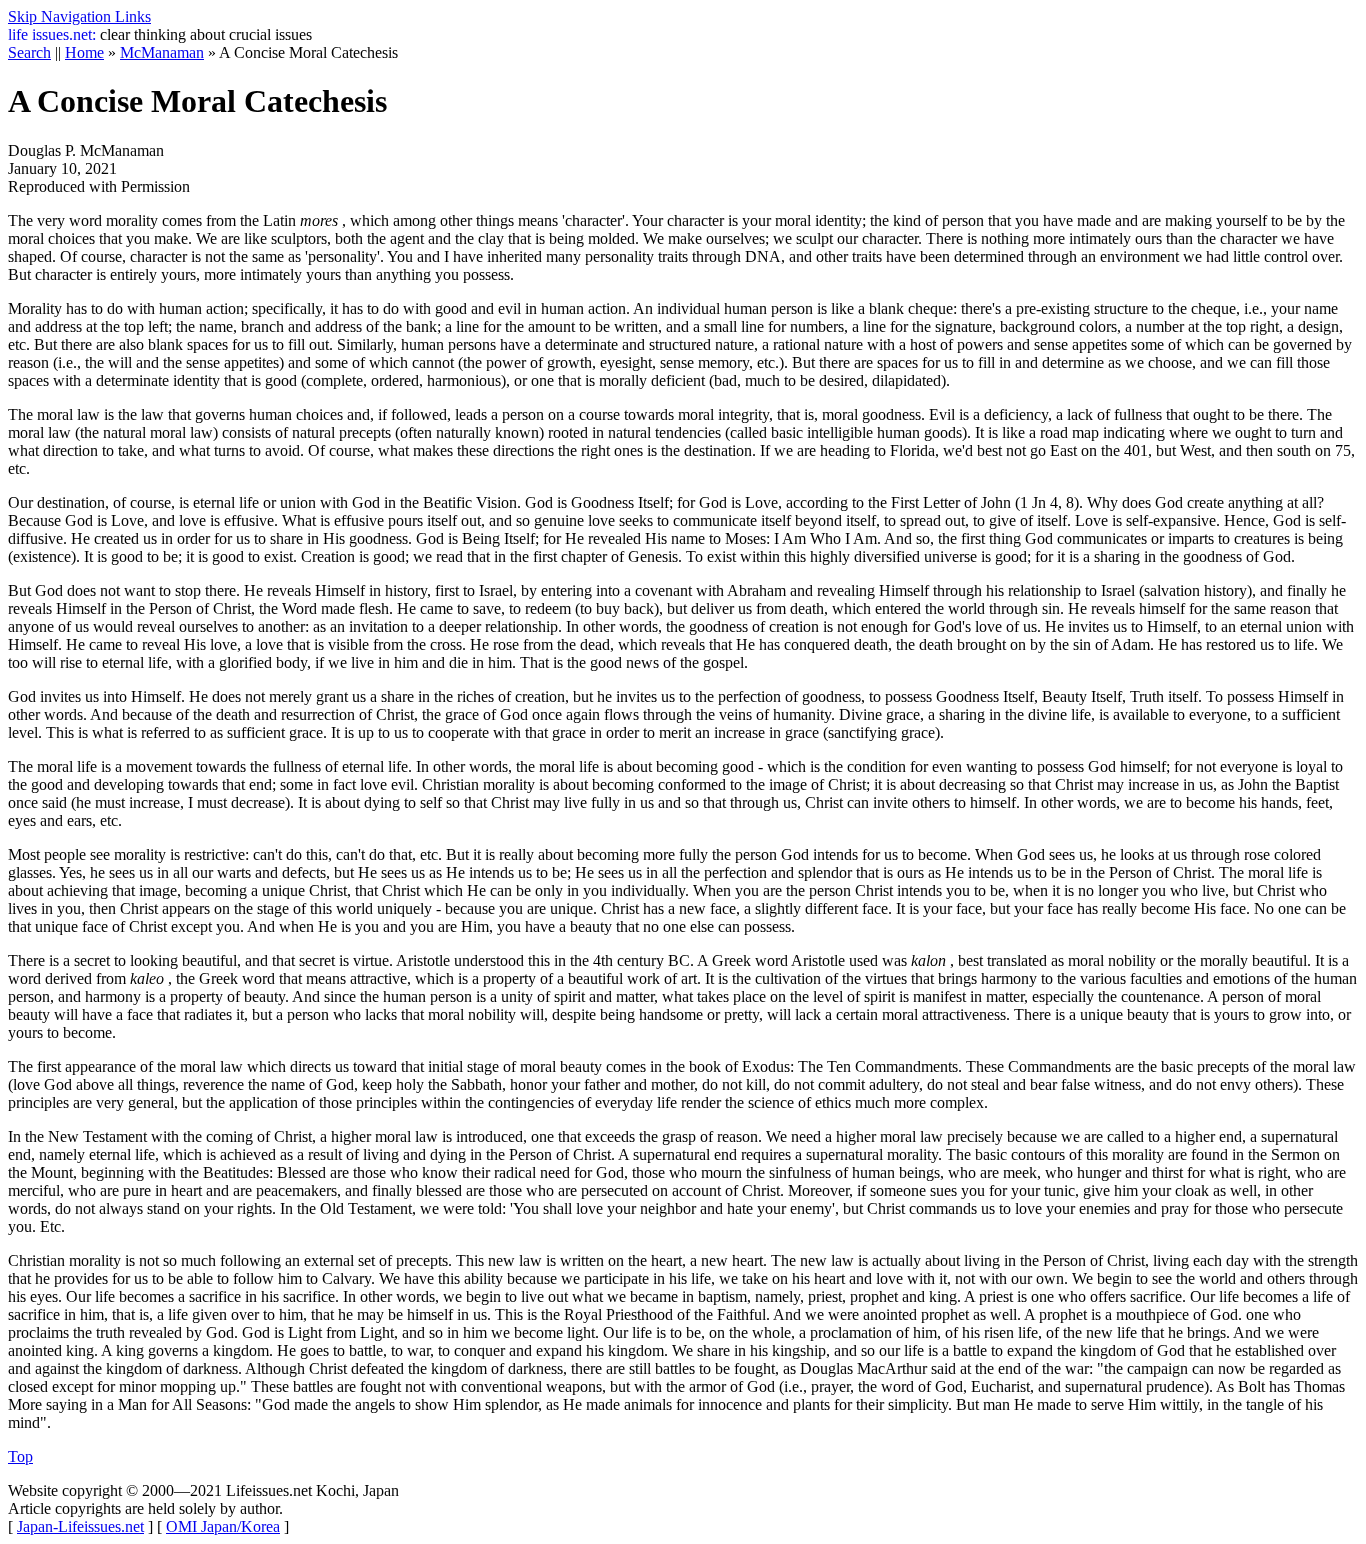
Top (20, 1456)
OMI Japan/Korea (223, 1526)
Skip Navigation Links (79, 16)
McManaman (162, 52)
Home (84, 52)
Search (29, 52)
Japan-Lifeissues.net (80, 1526)
